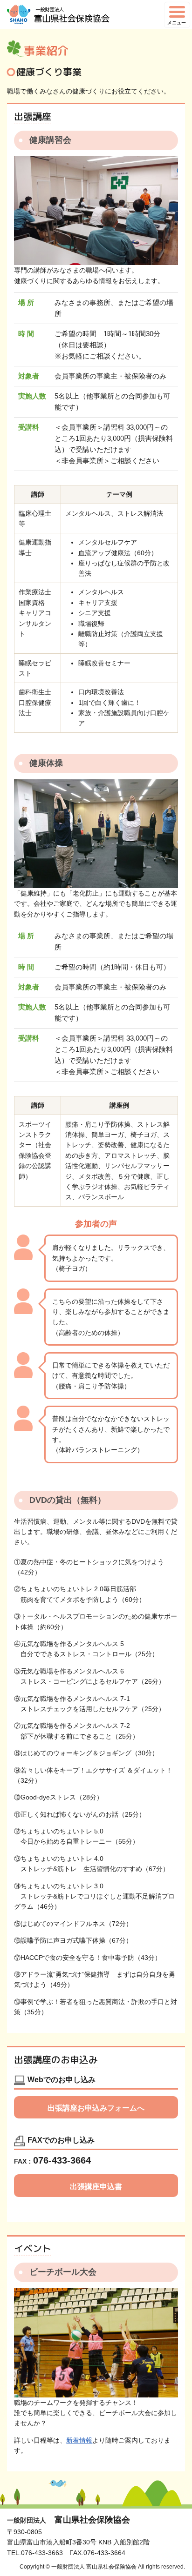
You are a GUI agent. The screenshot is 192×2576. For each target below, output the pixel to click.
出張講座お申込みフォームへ (96, 2108)
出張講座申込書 (96, 2187)
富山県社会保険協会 (69, 2520)
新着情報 (79, 2440)
